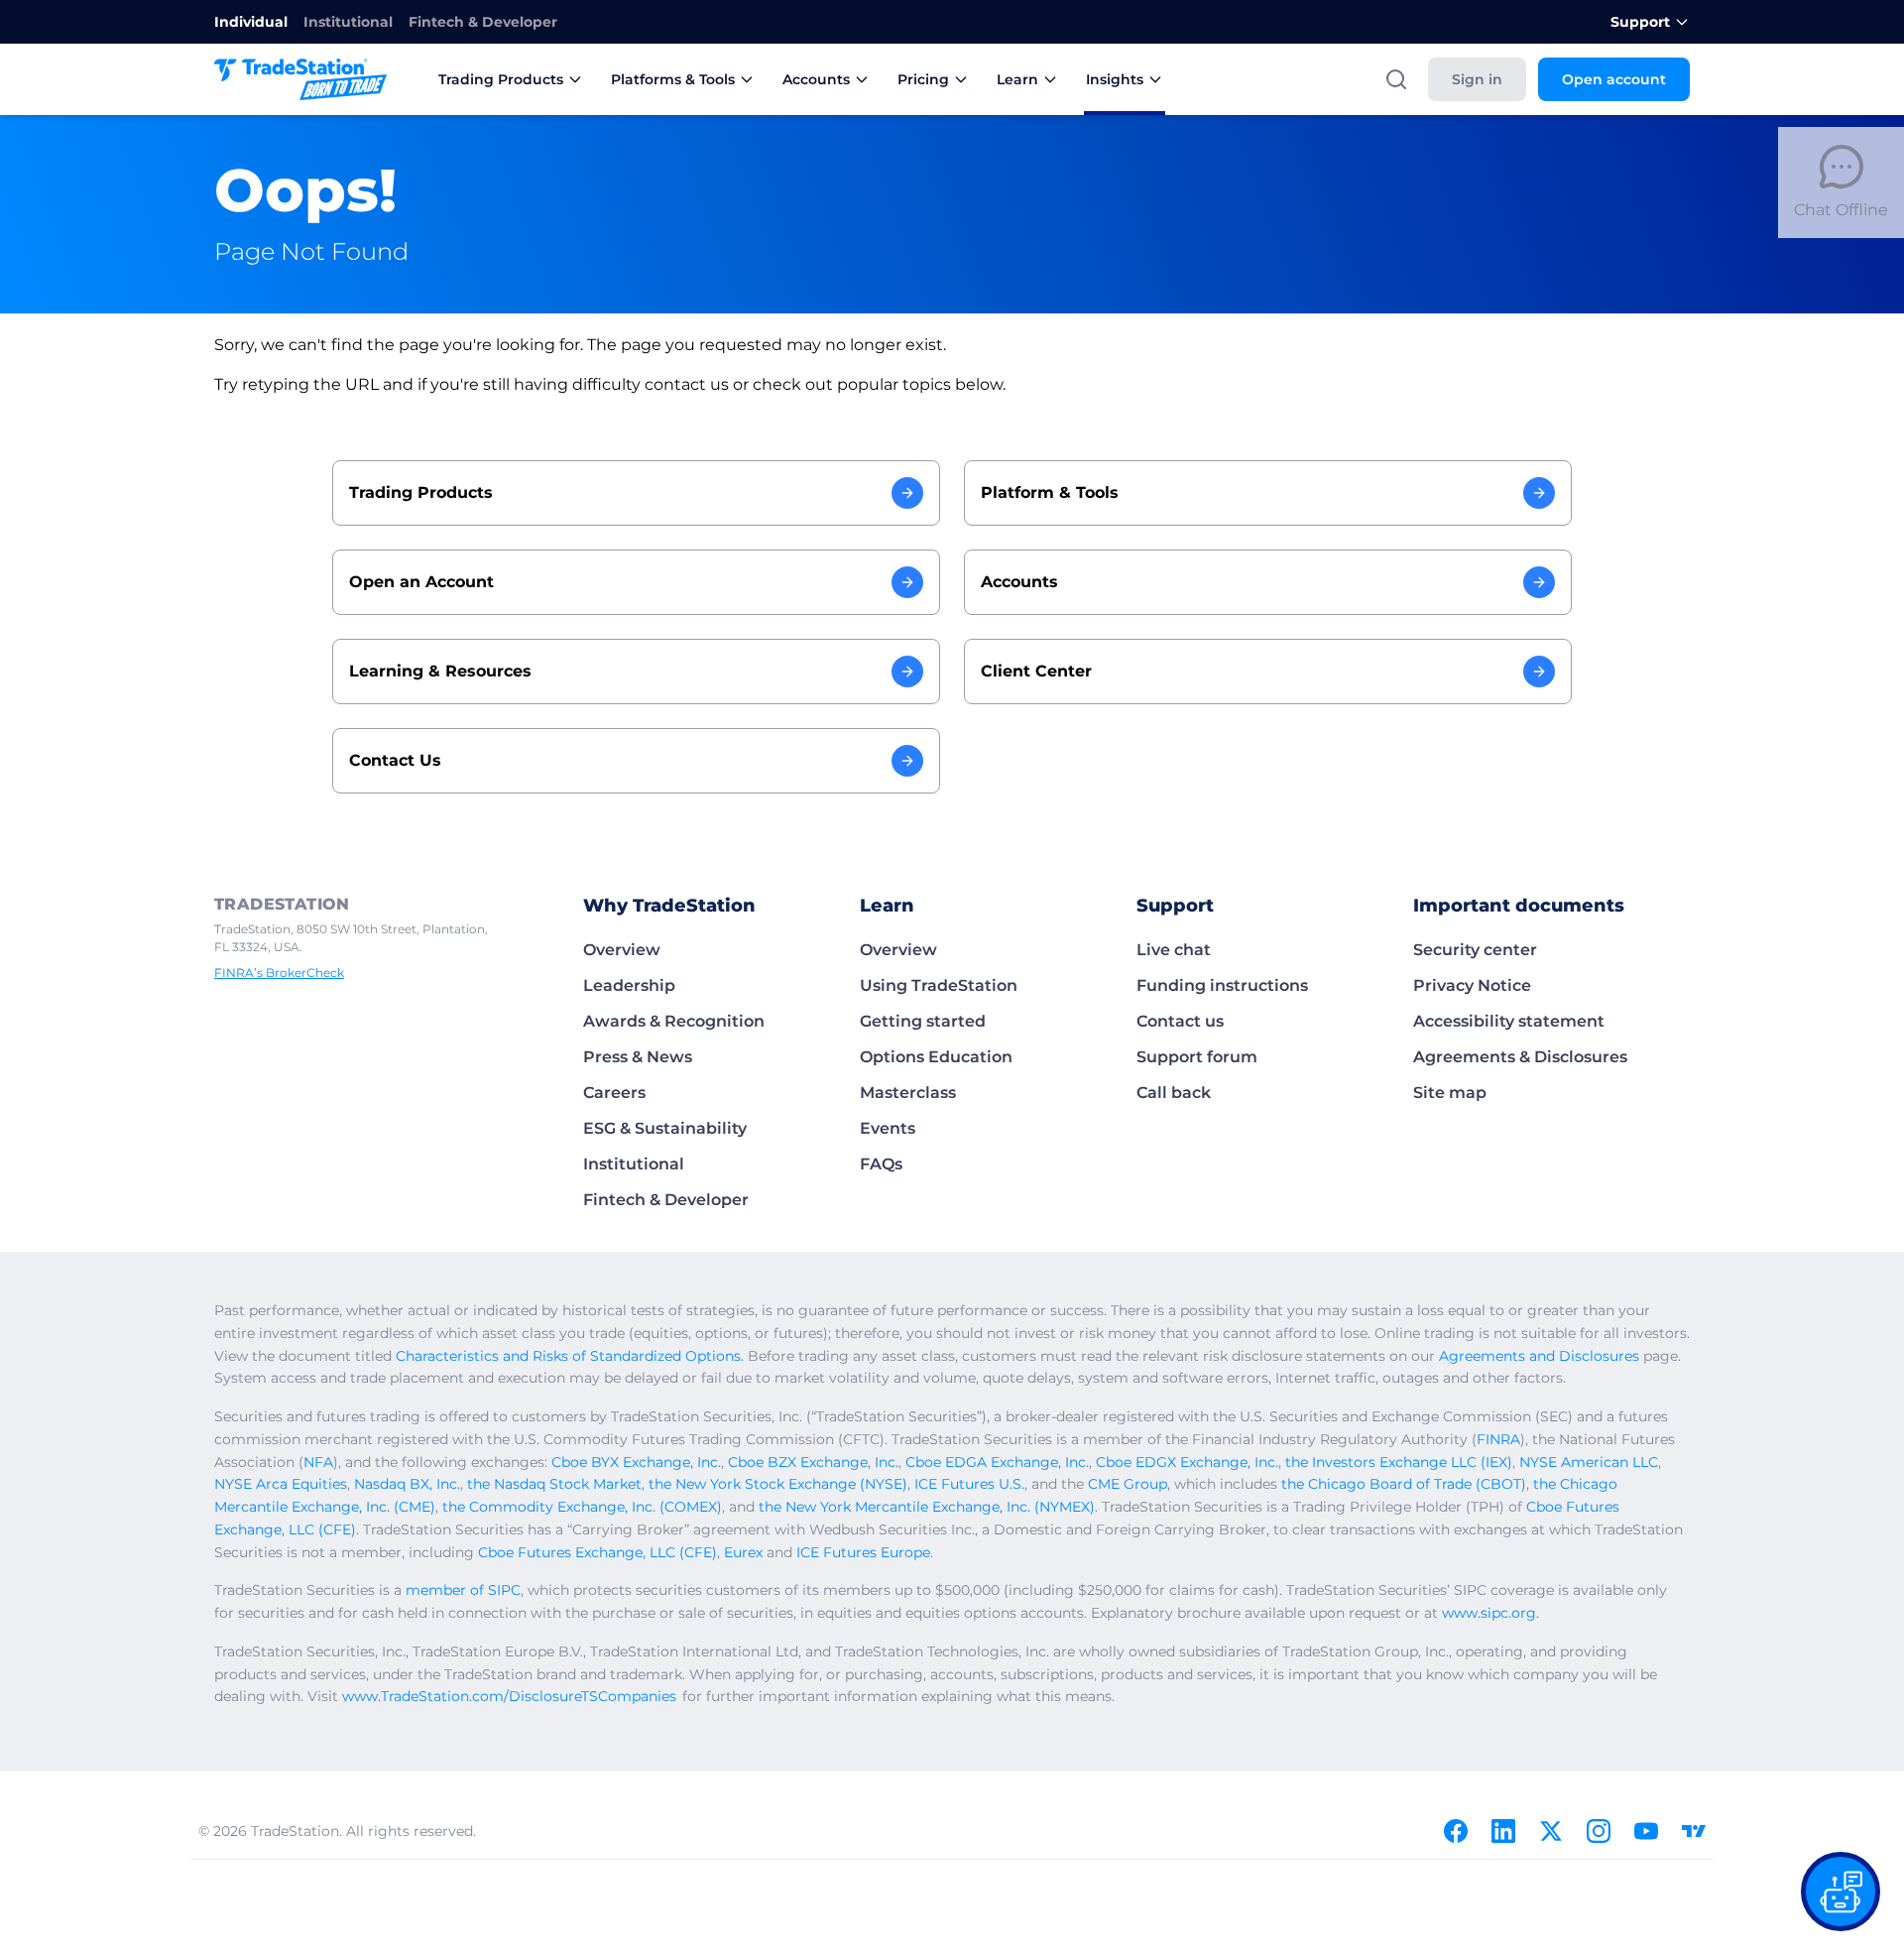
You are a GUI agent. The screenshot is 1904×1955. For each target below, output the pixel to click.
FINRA (1498, 1439)
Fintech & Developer (483, 22)
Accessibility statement (1509, 1021)
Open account (1614, 79)
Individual (251, 22)
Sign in (1477, 79)
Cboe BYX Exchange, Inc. (636, 1462)
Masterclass (908, 1093)
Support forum (1197, 1057)
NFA (318, 1462)
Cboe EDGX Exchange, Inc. (1187, 1462)
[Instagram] (1599, 1831)
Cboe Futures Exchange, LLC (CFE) (597, 1552)
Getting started (923, 1021)
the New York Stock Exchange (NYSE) (778, 1484)
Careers (614, 1093)
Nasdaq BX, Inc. (407, 1484)
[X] (1551, 1831)
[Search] (1396, 79)
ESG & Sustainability (665, 1128)
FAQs (881, 1164)
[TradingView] (1694, 1831)
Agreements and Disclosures (1539, 1356)
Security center (1475, 950)
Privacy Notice (1472, 985)
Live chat (1174, 950)
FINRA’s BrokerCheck (279, 973)
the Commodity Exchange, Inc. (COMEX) (582, 1507)
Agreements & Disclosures (1520, 1057)
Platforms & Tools (673, 79)
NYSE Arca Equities (281, 1484)
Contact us (1180, 1021)
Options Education (936, 1057)
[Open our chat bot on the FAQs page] (1841, 1892)
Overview (622, 950)
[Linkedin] (1503, 1831)
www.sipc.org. (1490, 1613)
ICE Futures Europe (863, 1552)
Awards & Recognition (674, 1021)
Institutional (348, 22)
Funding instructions (1222, 985)
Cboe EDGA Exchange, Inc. (997, 1462)
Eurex (743, 1552)
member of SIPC (463, 1590)
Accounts (816, 79)
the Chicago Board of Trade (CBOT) (1404, 1484)
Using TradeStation (939, 985)
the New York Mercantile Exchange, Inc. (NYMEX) (927, 1507)
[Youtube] (1646, 1831)
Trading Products (501, 79)
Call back (1174, 1093)
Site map (1450, 1093)
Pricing (923, 79)
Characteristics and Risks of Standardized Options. (570, 1356)
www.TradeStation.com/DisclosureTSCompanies (509, 1696)
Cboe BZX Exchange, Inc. (813, 1462)
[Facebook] (1456, 1831)
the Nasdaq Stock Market (554, 1484)
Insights (1115, 79)
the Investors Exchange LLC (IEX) (1399, 1462)
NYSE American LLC (1589, 1462)
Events (888, 1128)
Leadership (629, 985)
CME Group (1128, 1484)
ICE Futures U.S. (969, 1484)
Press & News (638, 1057)
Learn (1017, 79)
